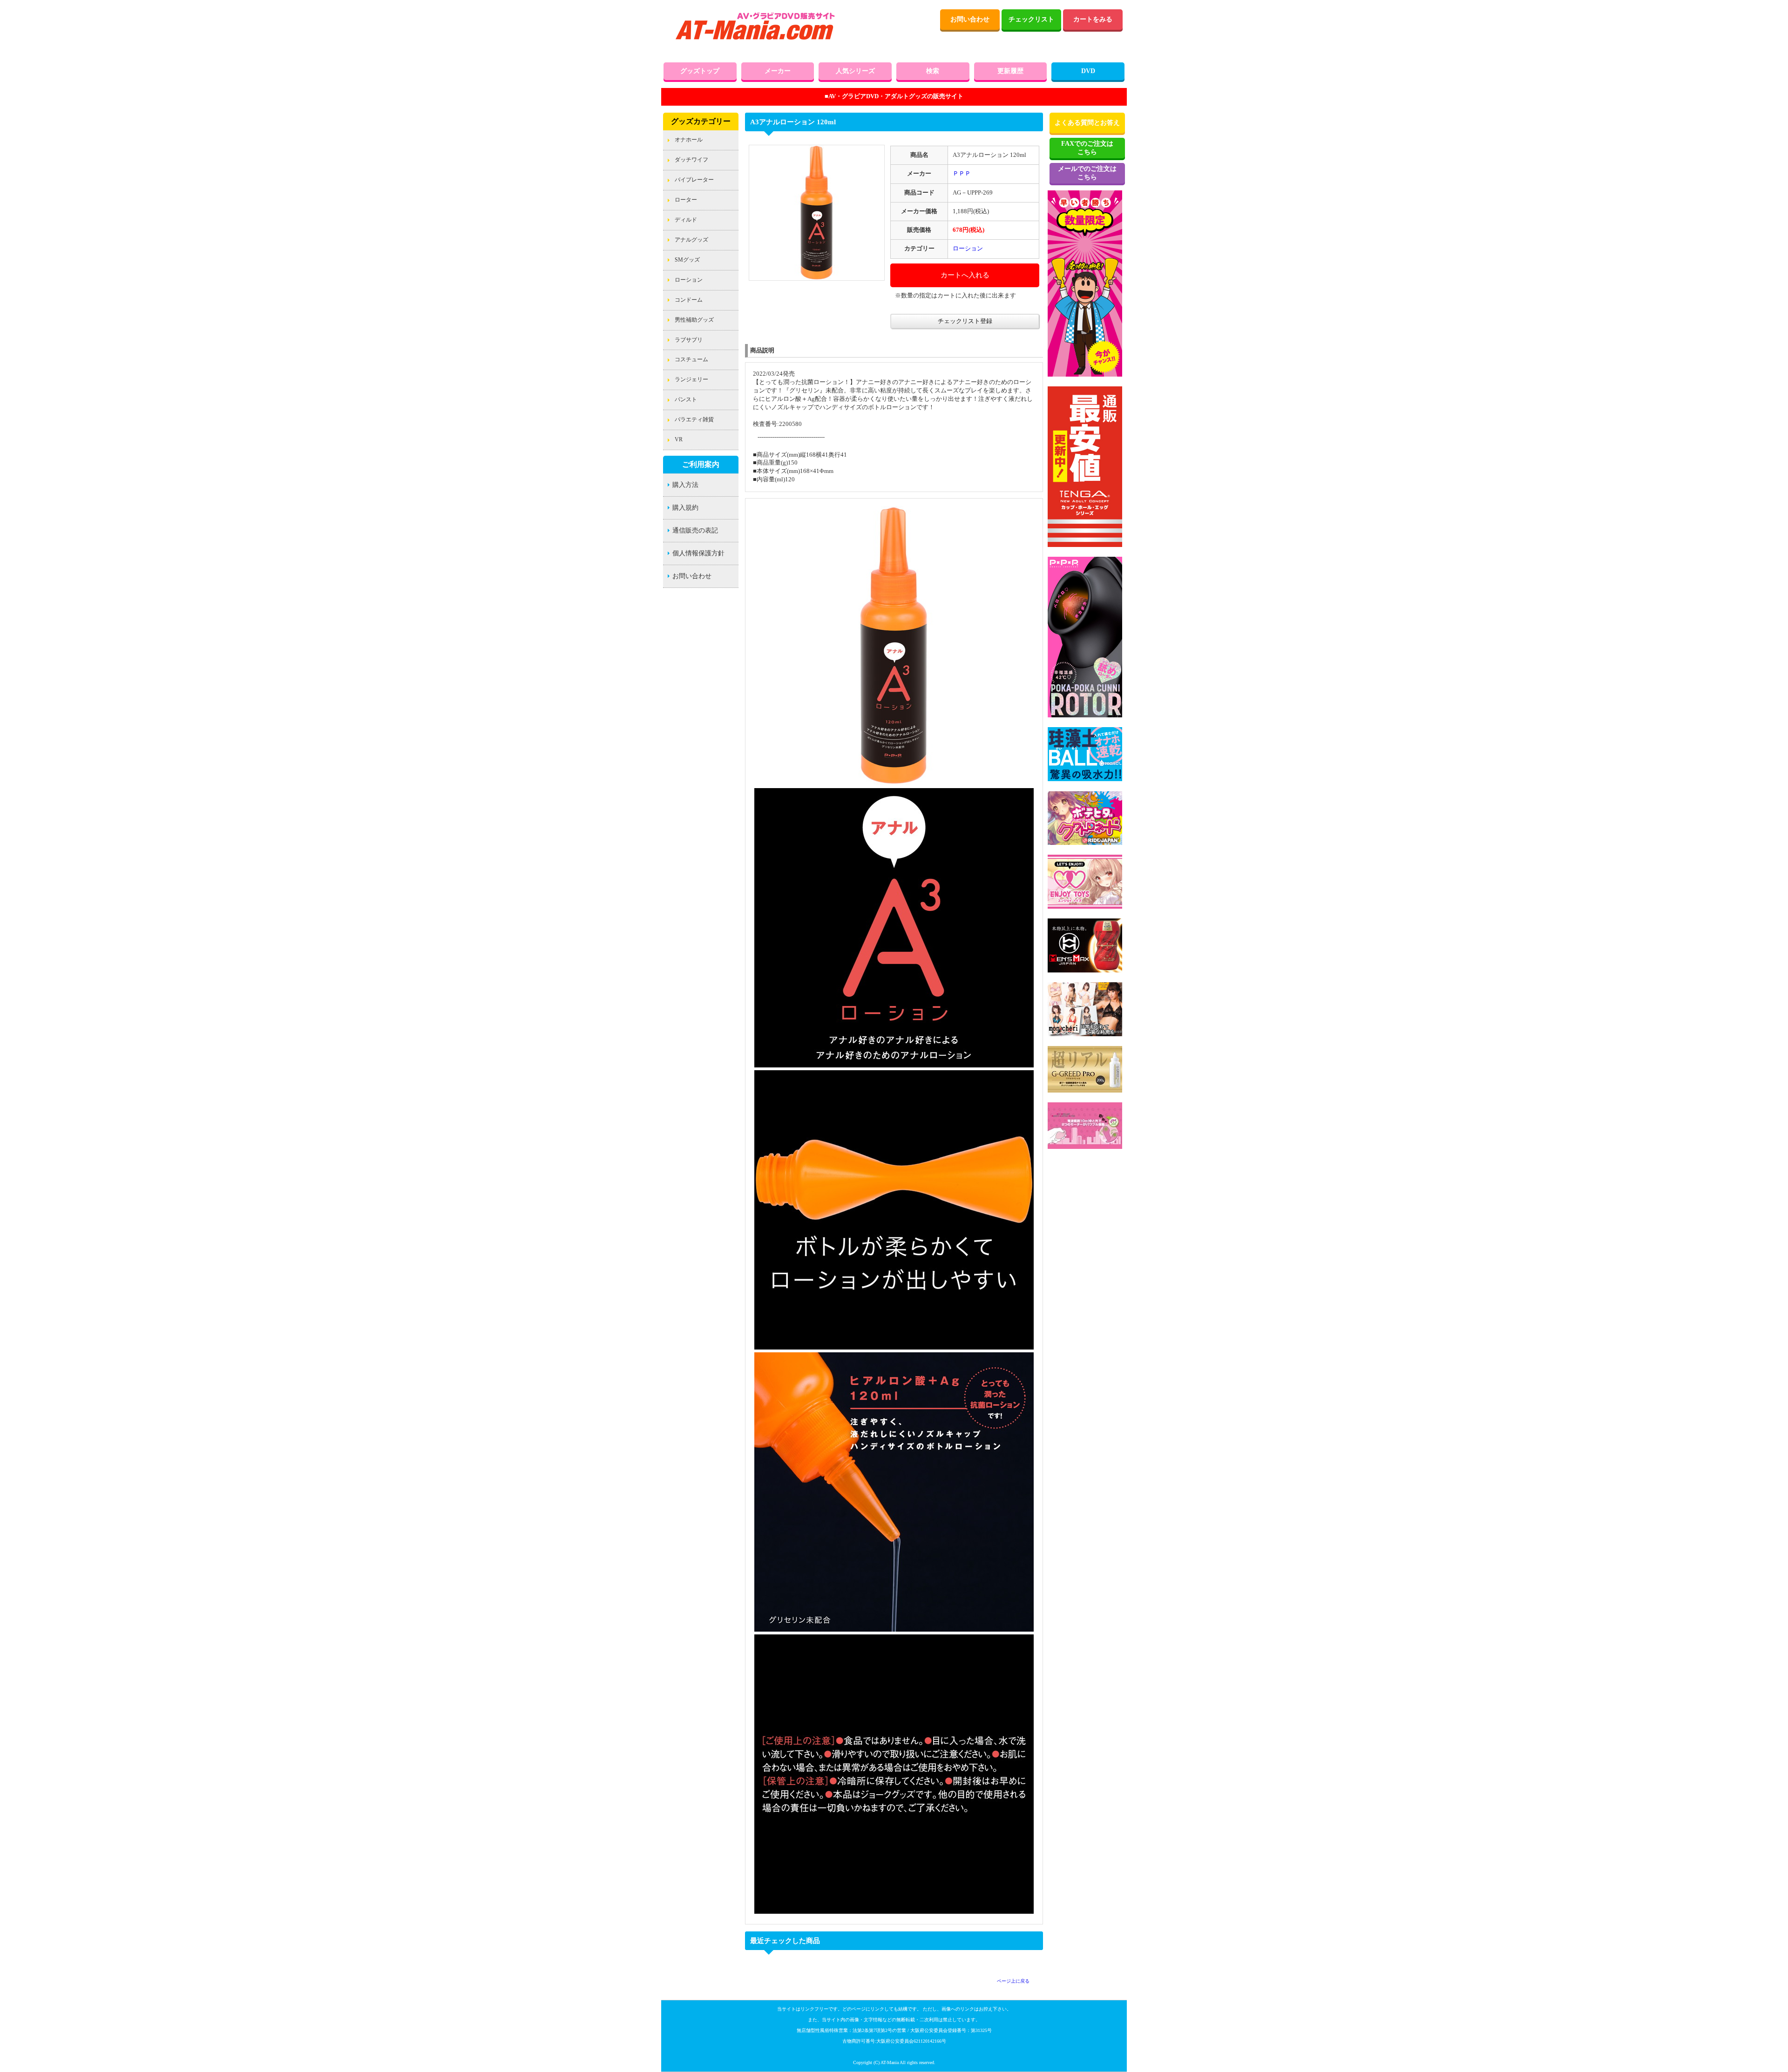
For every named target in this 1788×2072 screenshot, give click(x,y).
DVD (1088, 71)
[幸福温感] (1085, 715)
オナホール (689, 140)
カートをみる (1093, 19)
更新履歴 (1010, 71)
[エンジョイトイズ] (1085, 907)
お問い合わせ (970, 19)
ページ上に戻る (1013, 1981)
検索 (933, 71)
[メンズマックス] (1085, 971)
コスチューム (691, 359)
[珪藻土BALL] (1085, 779)
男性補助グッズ (694, 320)
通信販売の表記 (695, 530)
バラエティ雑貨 (694, 419)
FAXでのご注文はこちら (1087, 148)
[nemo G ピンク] (1085, 1147)
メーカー (778, 71)
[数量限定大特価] (1085, 375)
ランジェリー (691, 379)
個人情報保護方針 (698, 553)
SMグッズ (687, 260)
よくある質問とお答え (1087, 123)
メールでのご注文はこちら (1087, 173)
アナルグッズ (691, 240)
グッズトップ (700, 71)
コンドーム (689, 300)
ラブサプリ (689, 340)
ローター (686, 200)
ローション (689, 280)
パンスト (686, 399)
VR (679, 439)
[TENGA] (1085, 545)
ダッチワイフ (691, 160)
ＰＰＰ (962, 174)
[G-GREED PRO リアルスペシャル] (1085, 1091)
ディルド (686, 220)
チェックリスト (1031, 19)
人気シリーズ (855, 71)
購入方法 (685, 485)
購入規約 (685, 508)
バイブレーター (694, 180)
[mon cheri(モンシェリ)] (1085, 1034)
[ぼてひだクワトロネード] (1085, 843)
